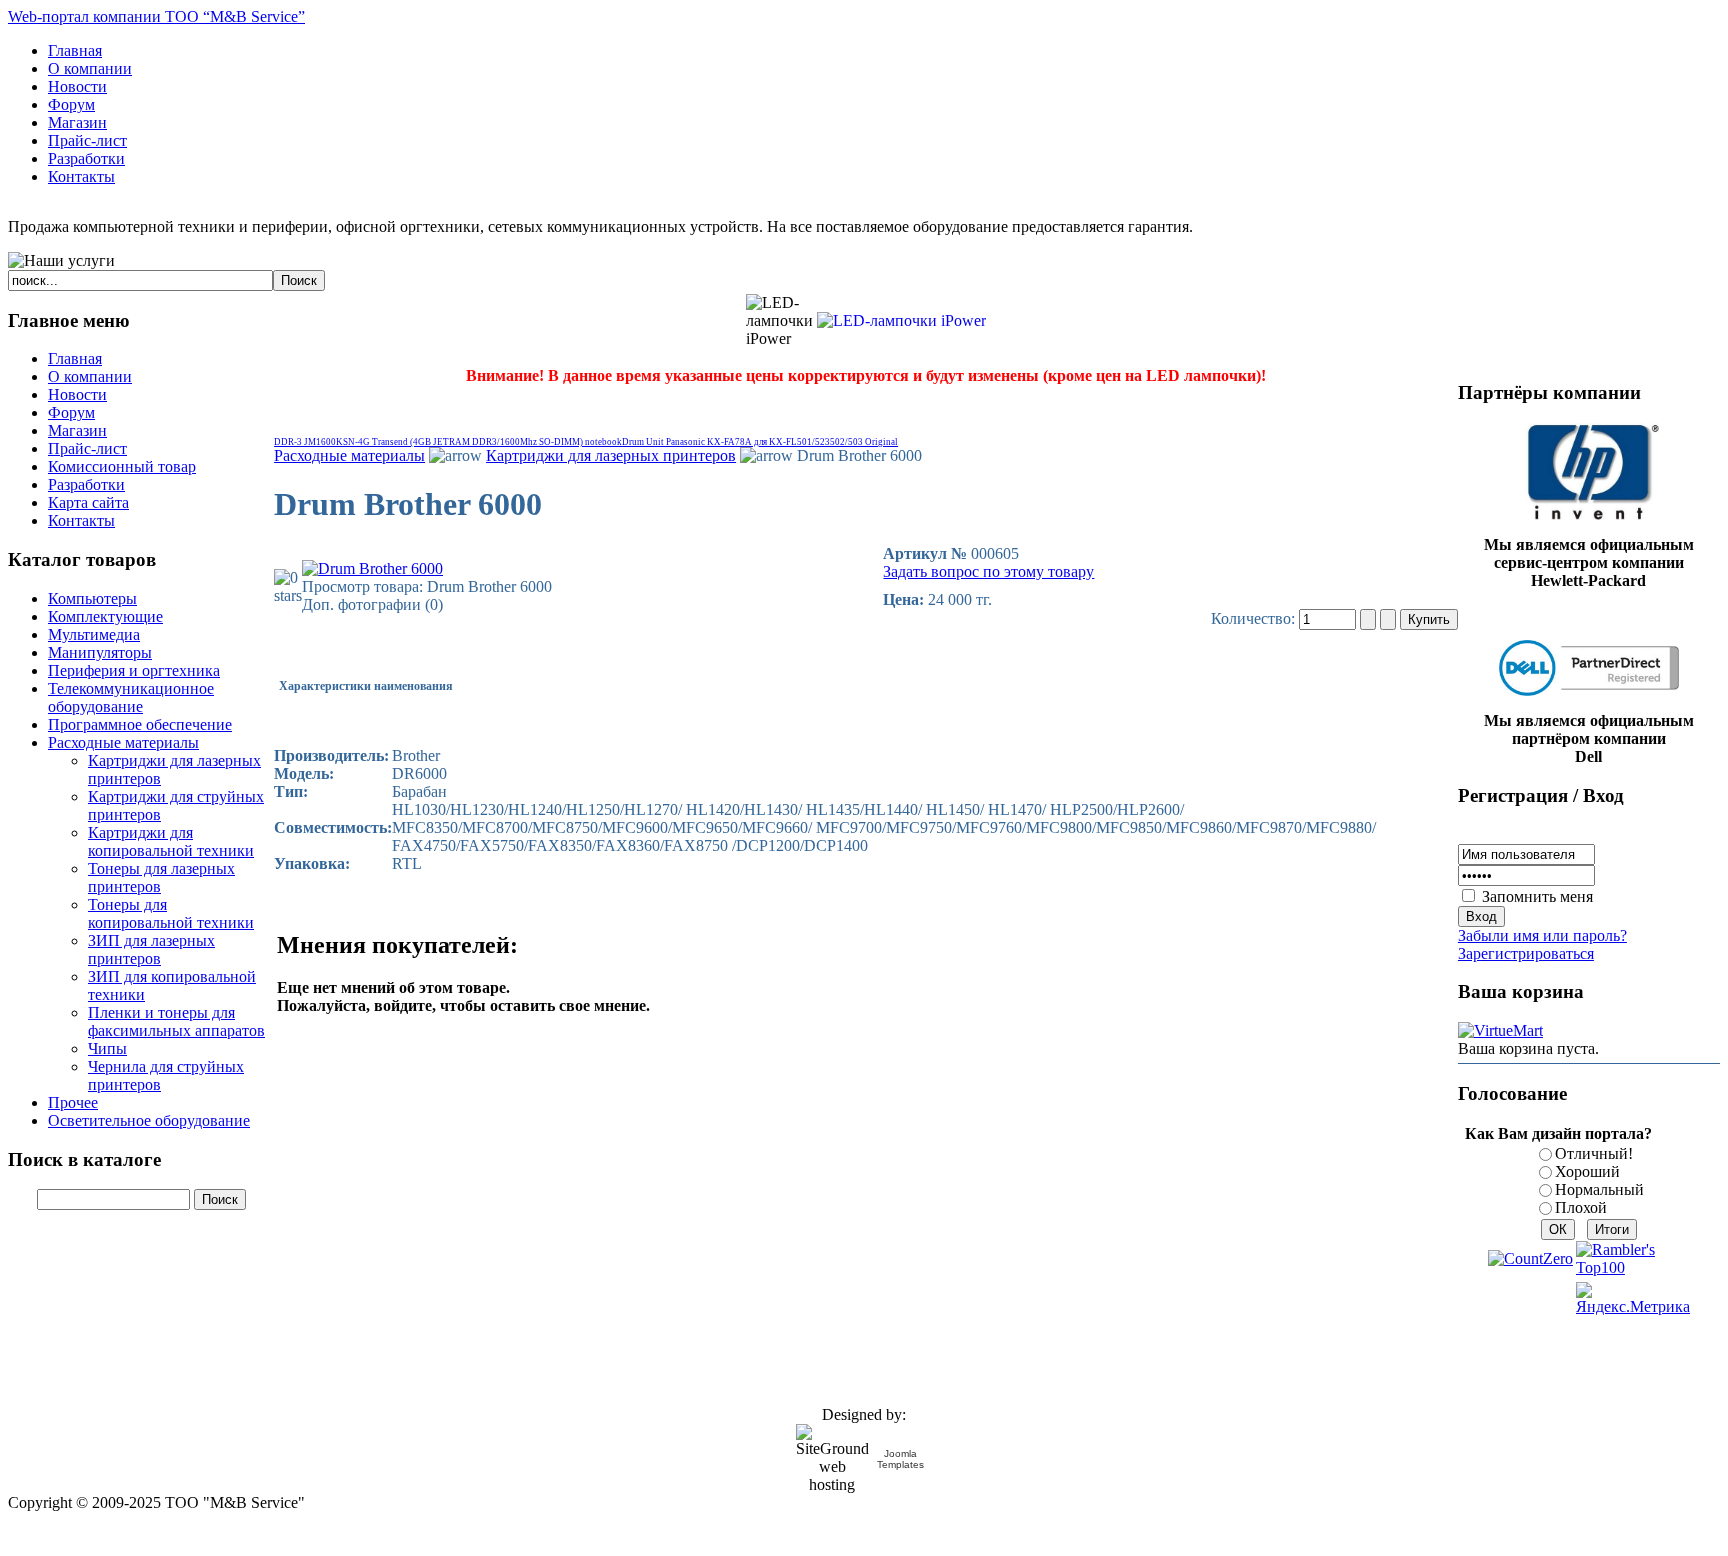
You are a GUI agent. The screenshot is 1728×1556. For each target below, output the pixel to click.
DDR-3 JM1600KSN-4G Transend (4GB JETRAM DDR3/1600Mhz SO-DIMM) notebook (448, 442)
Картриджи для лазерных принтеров (611, 455)
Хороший (1587, 1171)
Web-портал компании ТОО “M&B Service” (156, 16)
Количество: (1255, 618)
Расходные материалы (349, 455)
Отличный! (1594, 1153)
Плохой (1581, 1207)
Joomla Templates (900, 1459)
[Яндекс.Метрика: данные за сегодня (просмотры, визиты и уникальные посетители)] (1633, 1299)
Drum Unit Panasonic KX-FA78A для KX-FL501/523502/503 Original (760, 442)
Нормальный (1599, 1189)
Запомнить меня (1537, 896)
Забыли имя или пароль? (1542, 935)
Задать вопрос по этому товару (988, 571)
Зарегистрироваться (1526, 953)
